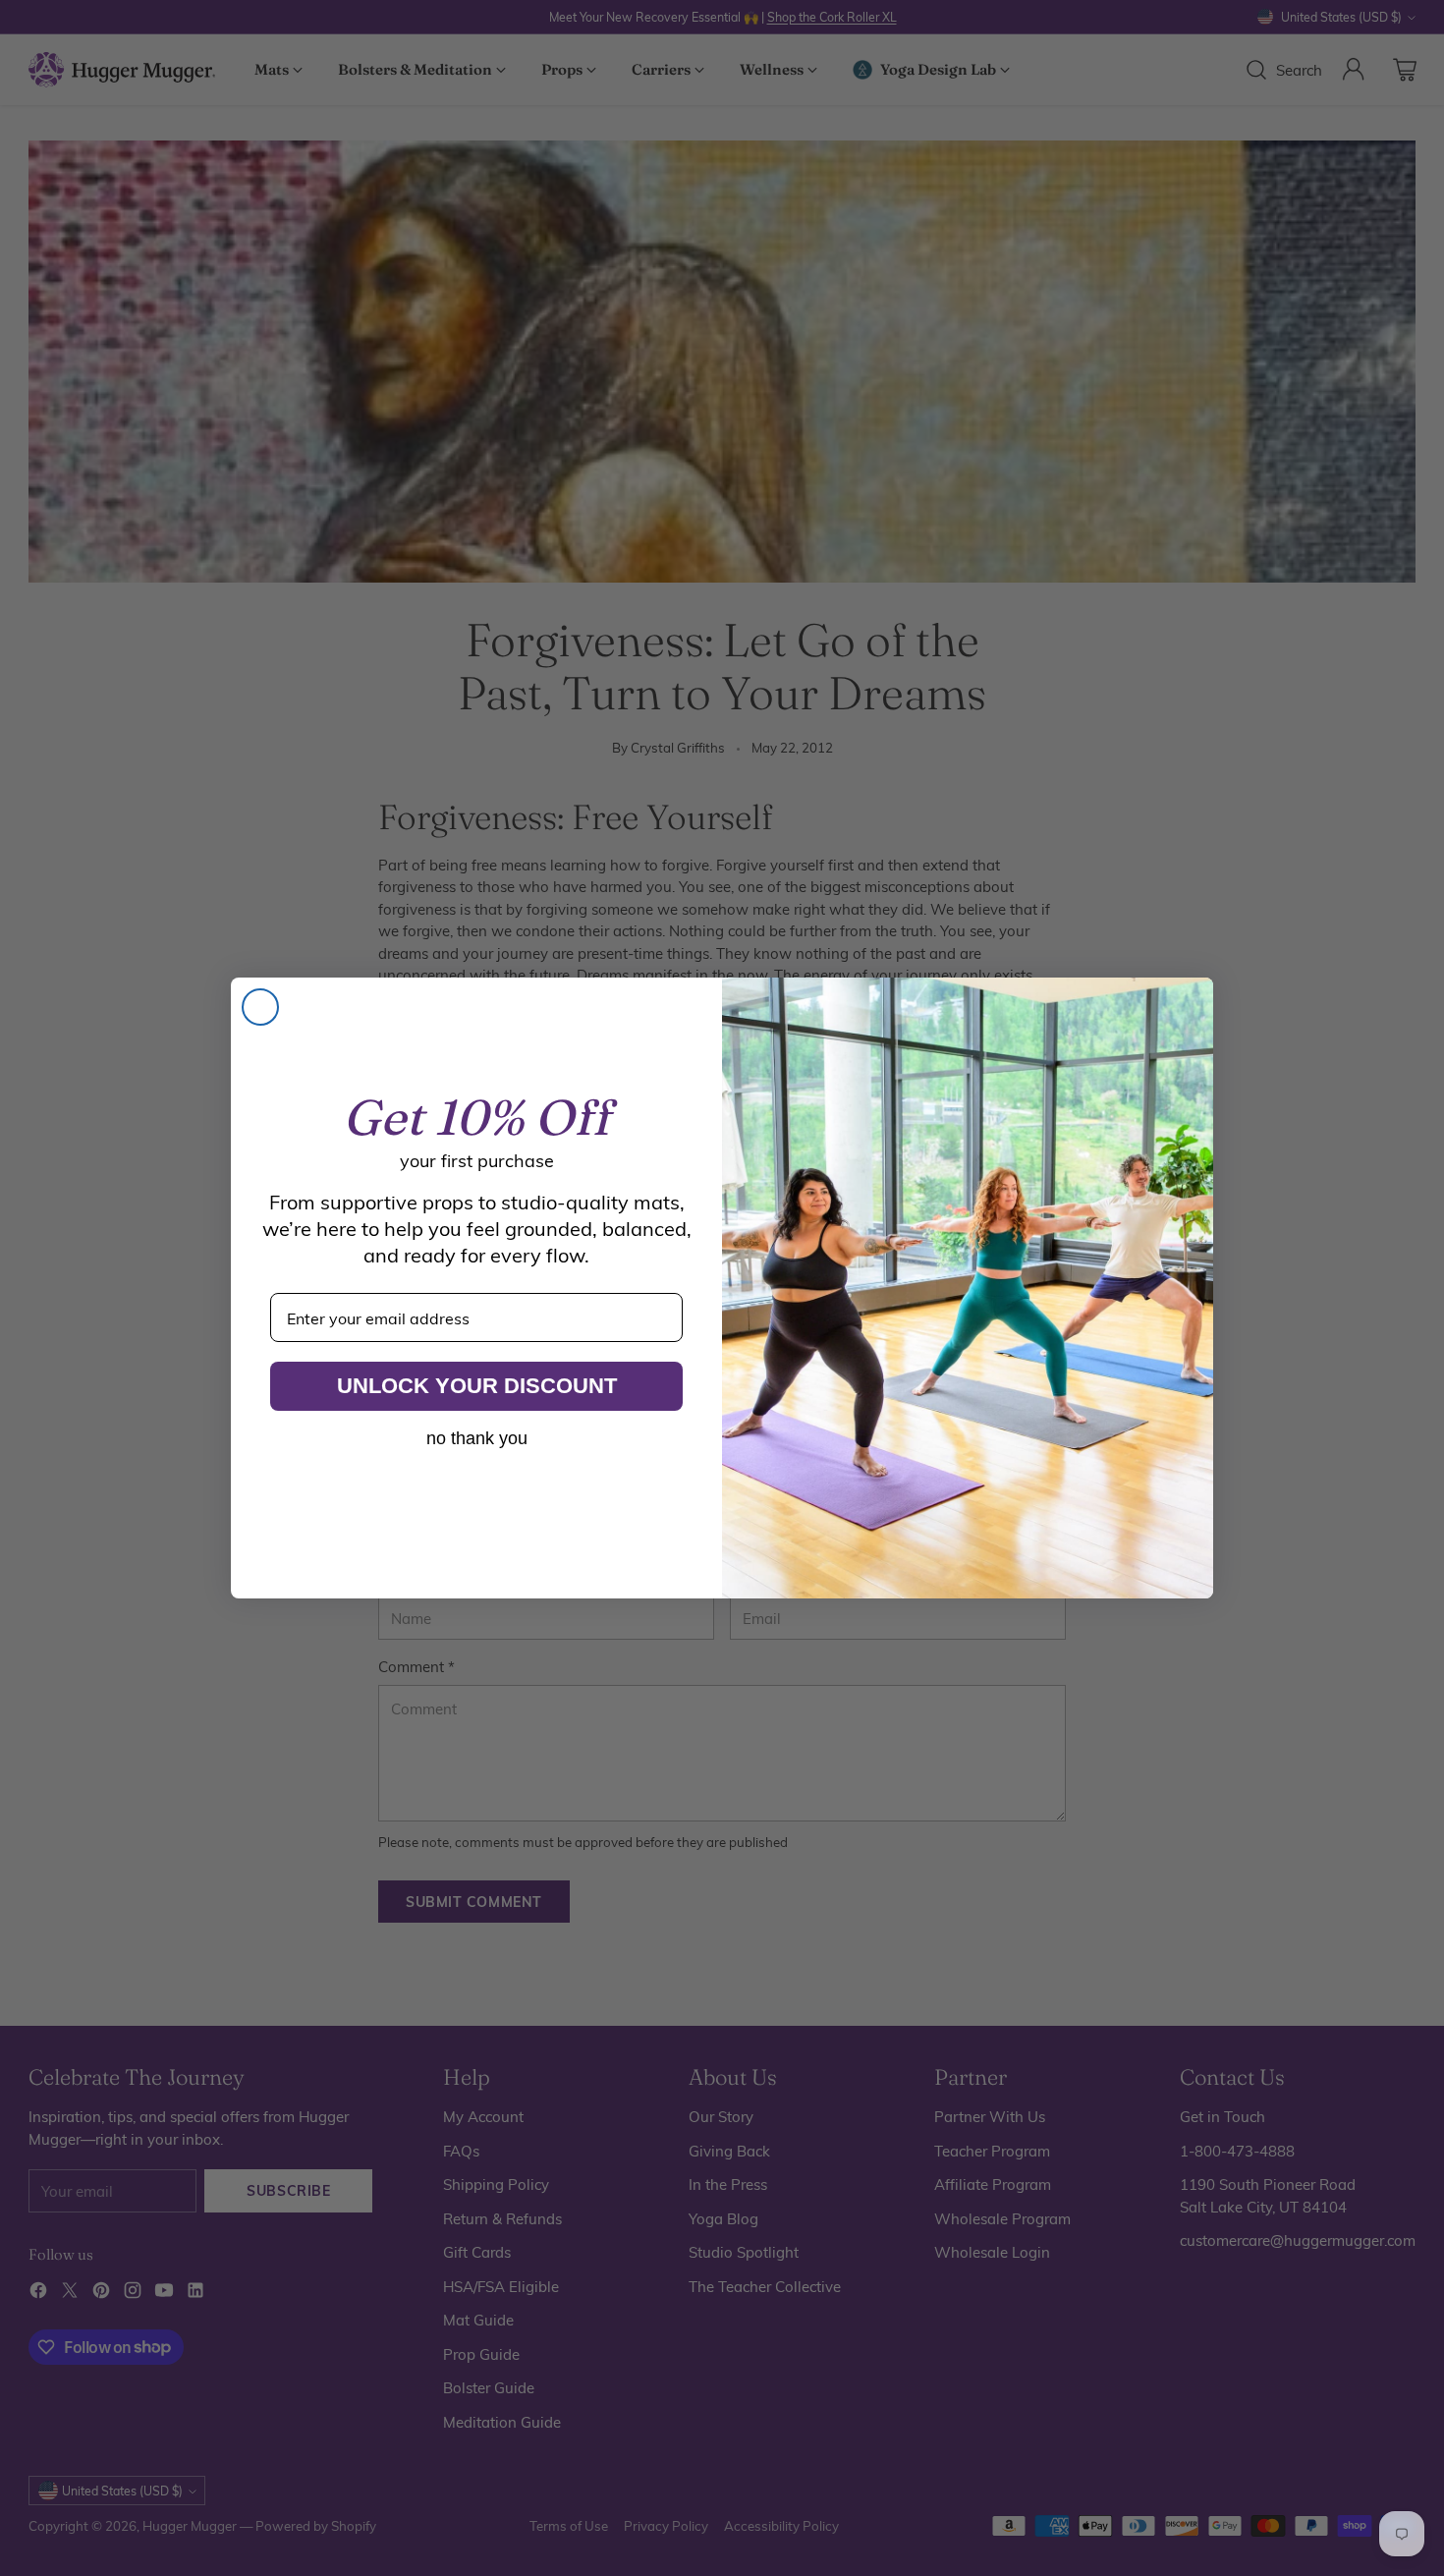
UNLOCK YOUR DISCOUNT (477, 1386)
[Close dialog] (260, 1007)
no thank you (477, 1438)
